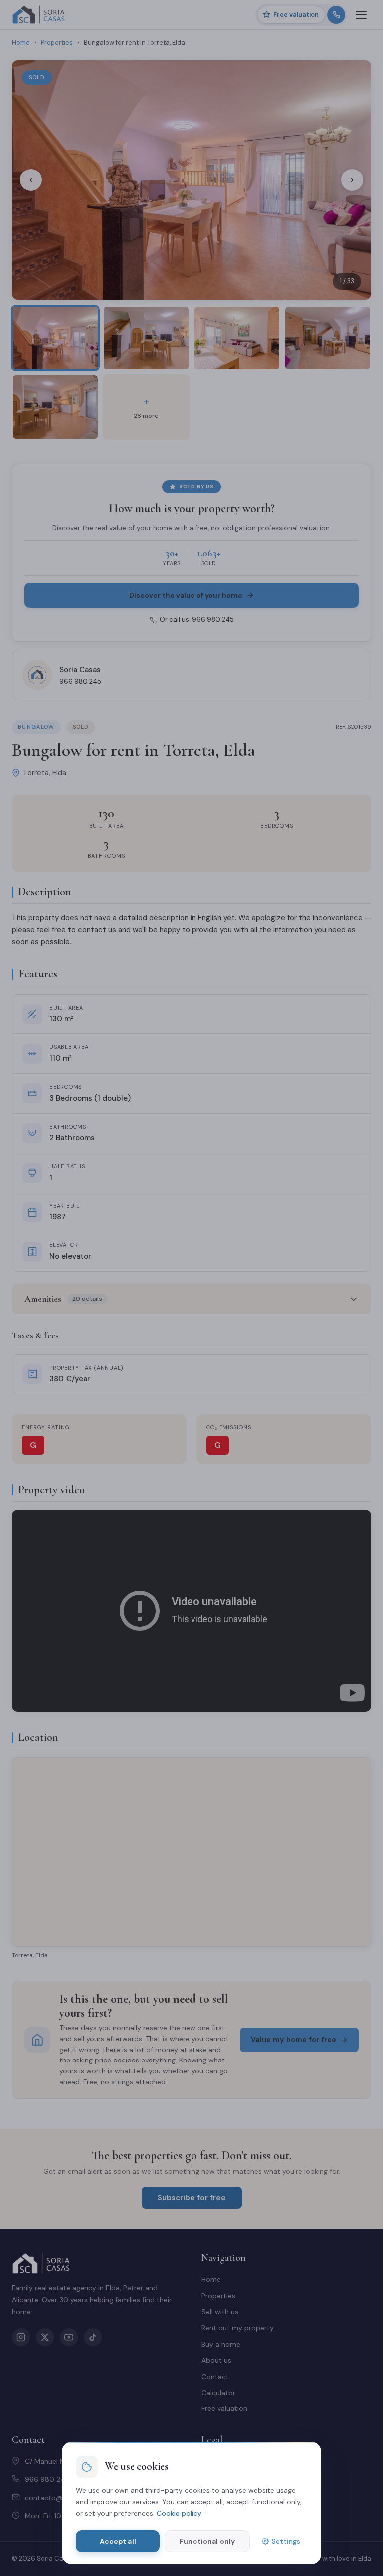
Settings (286, 2541)
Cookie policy (179, 2513)
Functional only (207, 2541)
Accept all (118, 2541)
